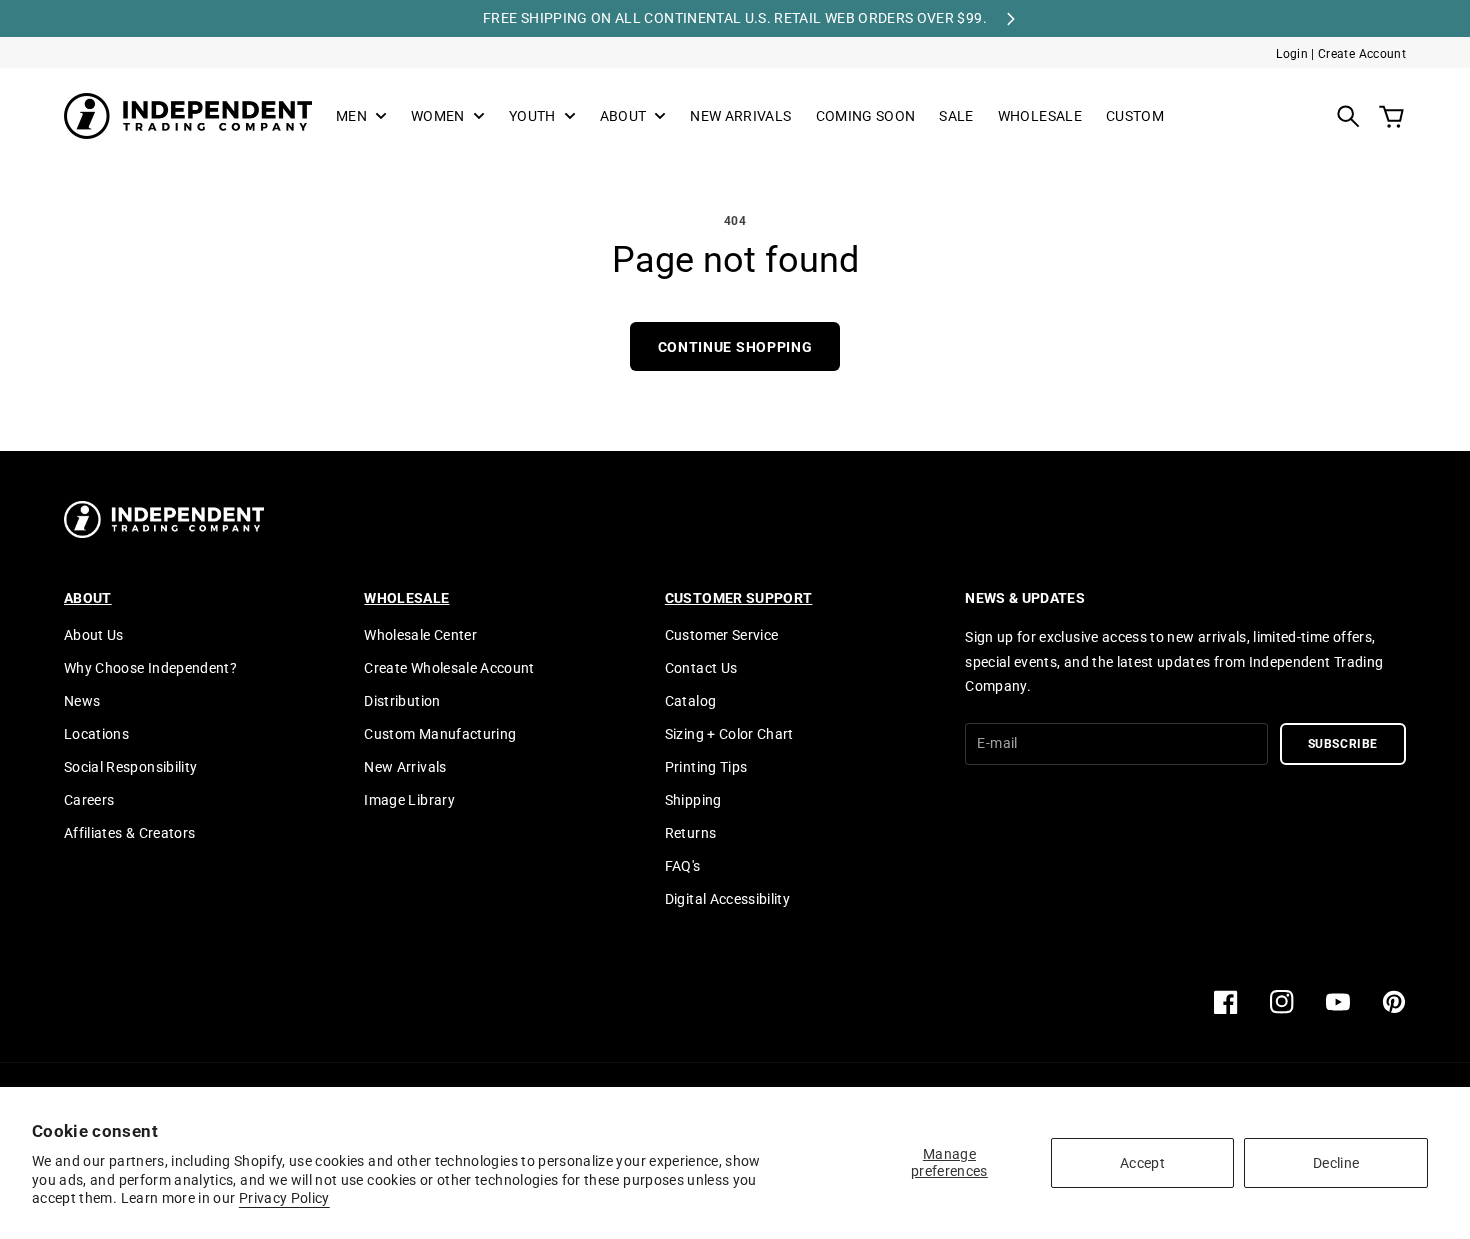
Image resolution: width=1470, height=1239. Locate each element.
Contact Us (701, 668)
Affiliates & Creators (129, 833)
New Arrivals (405, 767)
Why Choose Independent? (150, 668)
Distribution (402, 701)
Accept (1142, 1163)
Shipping (693, 800)
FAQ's (683, 866)
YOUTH (532, 116)
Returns (690, 833)
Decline (1336, 1163)
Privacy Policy (284, 1198)
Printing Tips (706, 767)
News (82, 701)
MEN (351, 116)
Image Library (409, 800)
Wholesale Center (420, 635)
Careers (89, 800)
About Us (94, 635)
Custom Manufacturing (440, 734)
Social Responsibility (130, 767)
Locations (96, 734)
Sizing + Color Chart (729, 734)
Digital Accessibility (727, 899)
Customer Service (722, 635)
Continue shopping (735, 347)
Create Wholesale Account (449, 668)
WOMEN (438, 116)
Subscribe (1343, 744)
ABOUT (623, 116)
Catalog (690, 701)
